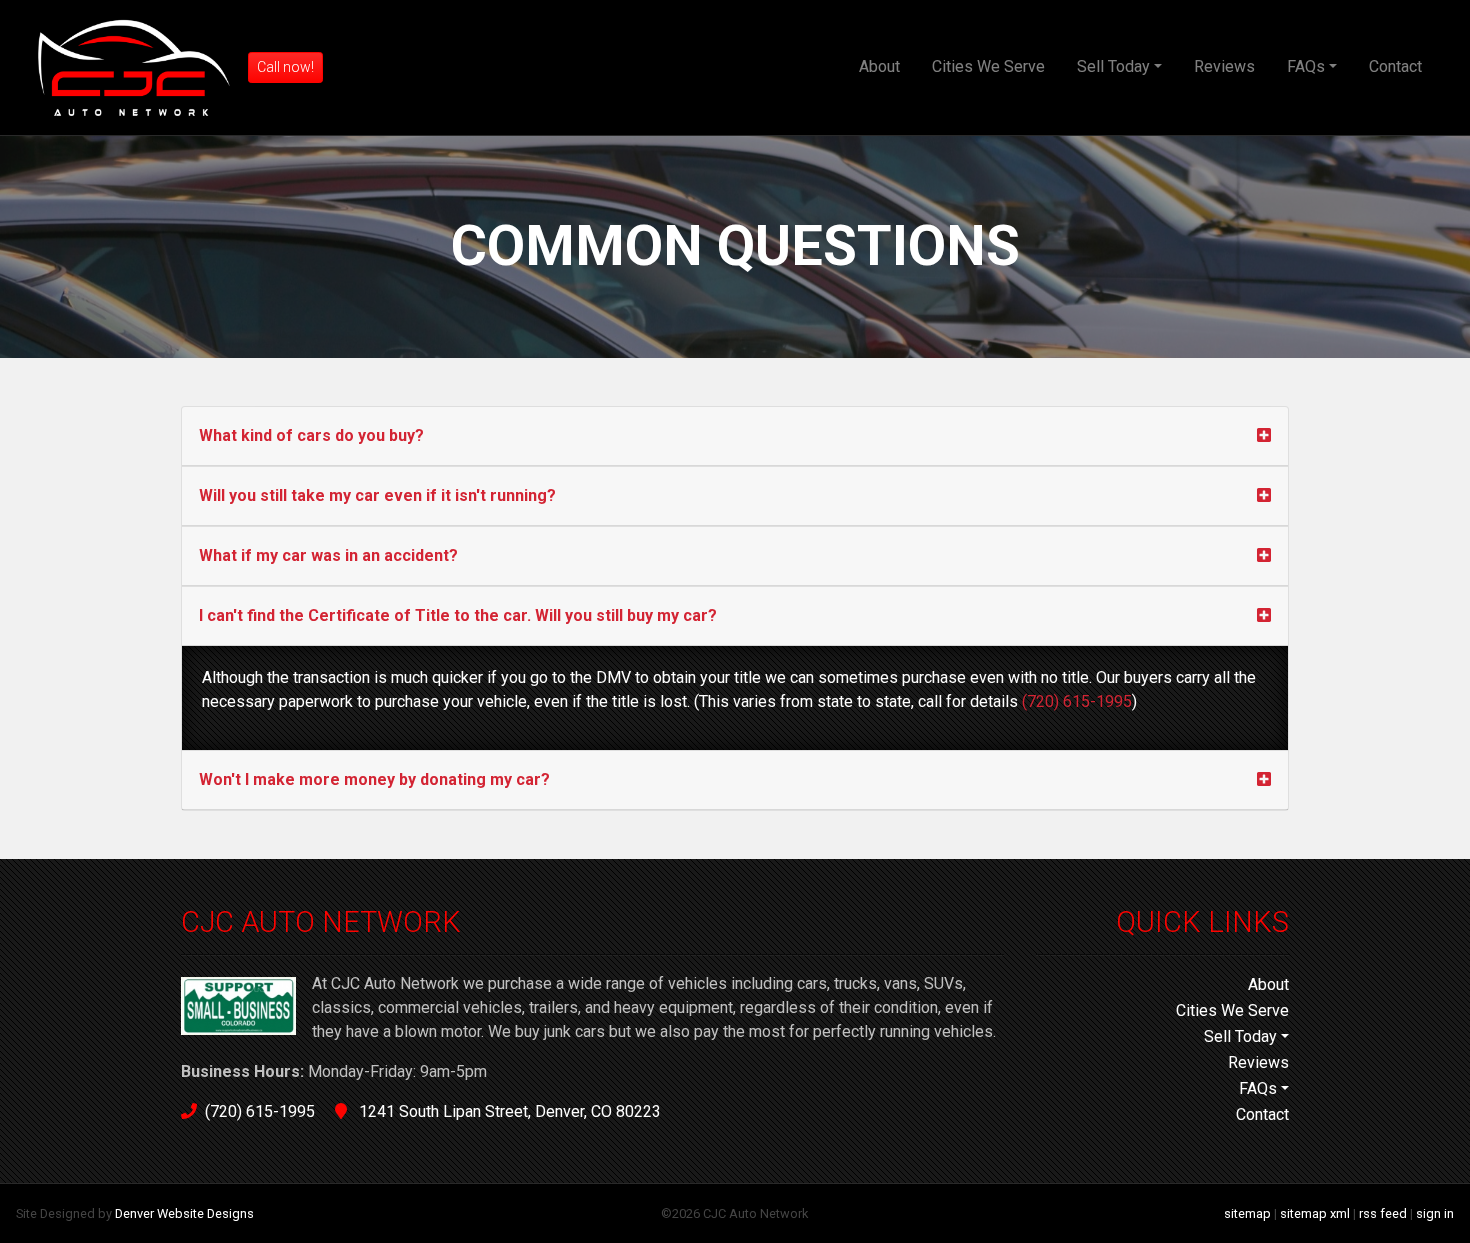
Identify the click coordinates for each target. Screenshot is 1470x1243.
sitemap (1247, 1213)
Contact (1395, 66)
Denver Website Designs (184, 1213)
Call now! (285, 67)
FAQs (1306, 66)
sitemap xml (1315, 1213)
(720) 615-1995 (1077, 701)
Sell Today (1113, 66)
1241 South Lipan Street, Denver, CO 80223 (508, 1111)
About (879, 66)
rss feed (1383, 1213)
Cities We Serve (988, 66)
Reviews (1224, 66)
